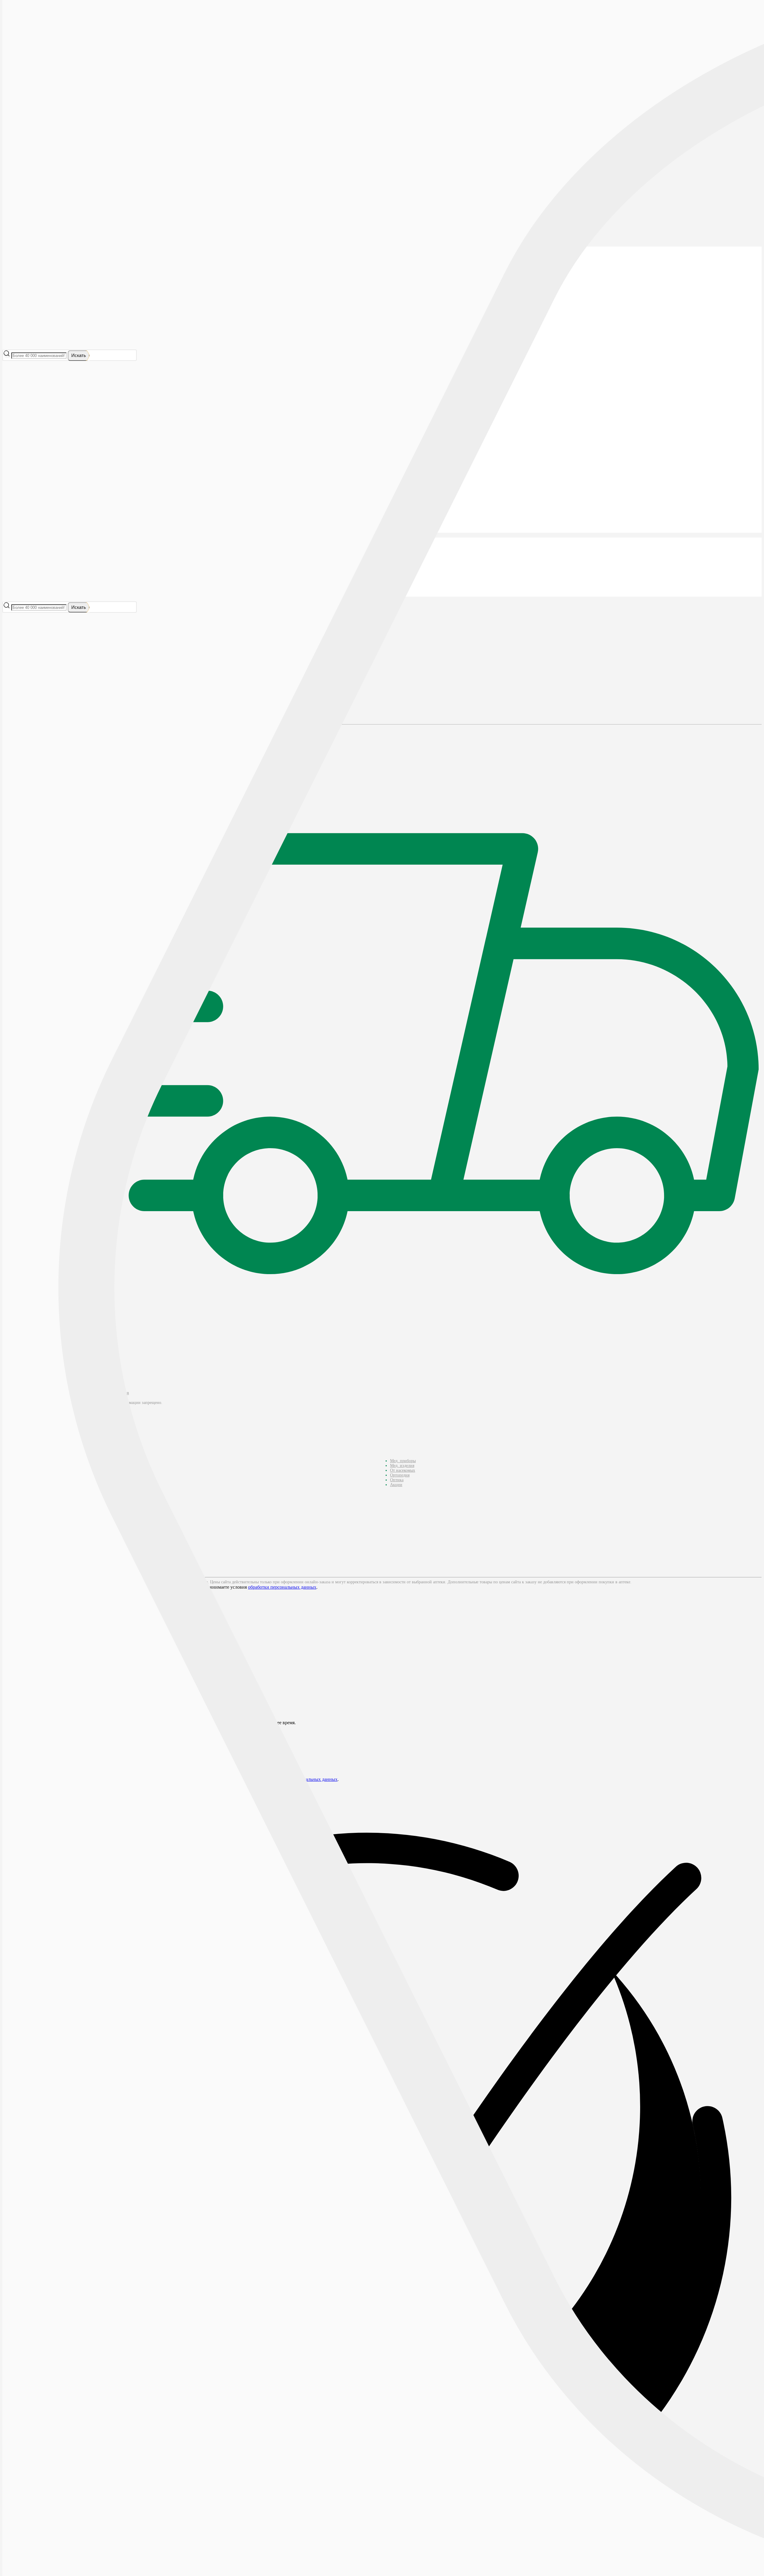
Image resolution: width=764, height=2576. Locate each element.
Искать (79, 355)
